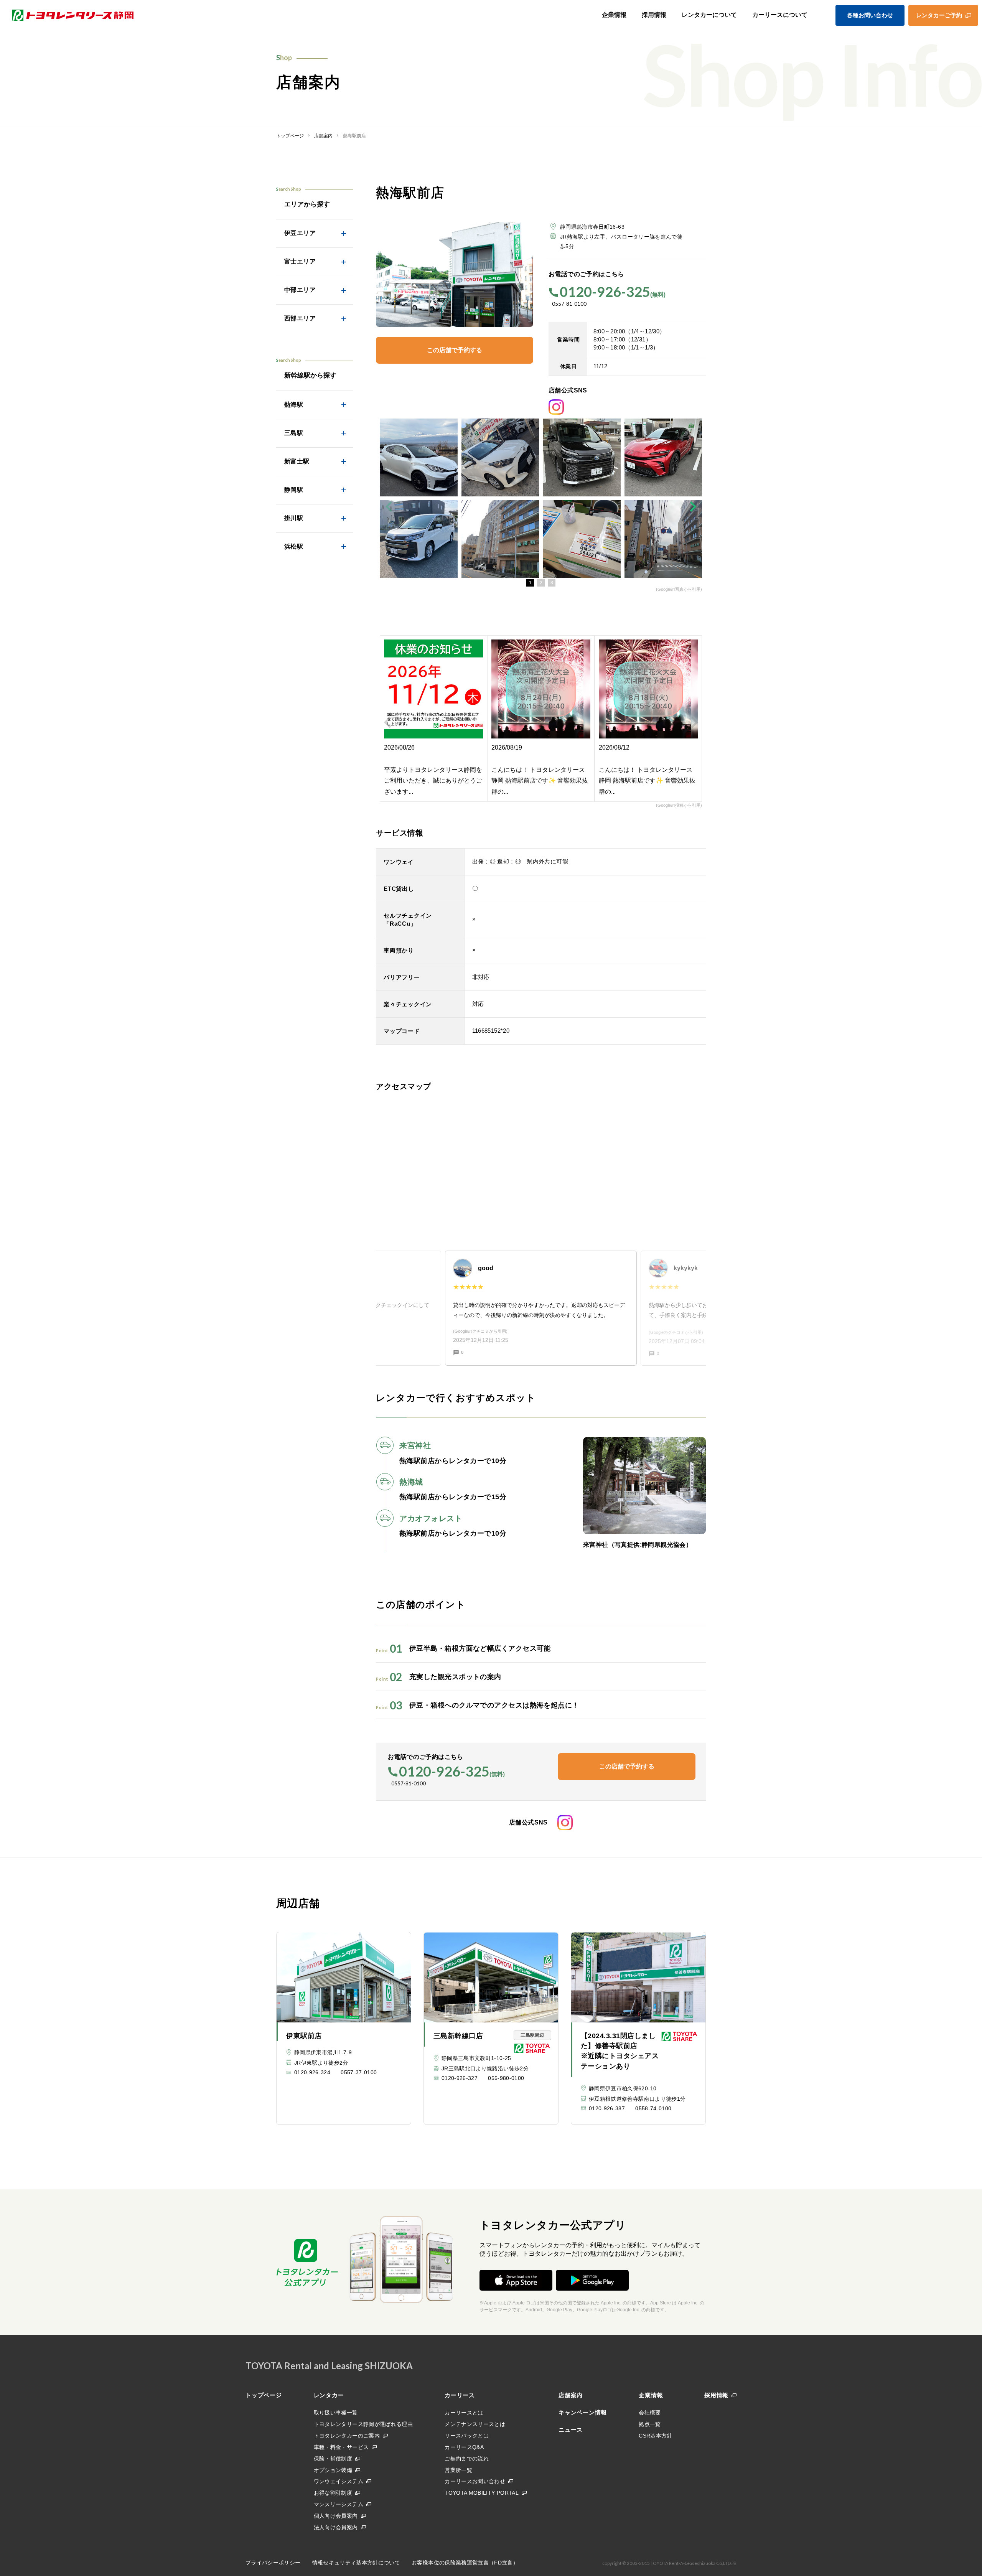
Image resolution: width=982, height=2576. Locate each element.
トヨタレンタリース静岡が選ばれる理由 (363, 2424)
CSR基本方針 (655, 2436)
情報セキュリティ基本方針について (356, 2563)
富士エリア (300, 261)
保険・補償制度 (333, 2459)
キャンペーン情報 (583, 2412)
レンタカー (329, 2395)
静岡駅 (294, 490)
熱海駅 (294, 405)
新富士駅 (297, 461)
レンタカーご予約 (939, 15)
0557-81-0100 (569, 304)
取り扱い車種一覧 (336, 2413)
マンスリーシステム (339, 2504)
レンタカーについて (709, 15)
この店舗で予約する (455, 350)
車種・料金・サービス (341, 2447)
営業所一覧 (458, 2470)
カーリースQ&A (464, 2447)
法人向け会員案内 (336, 2527)
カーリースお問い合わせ (475, 2481)
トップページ (264, 2395)
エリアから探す (307, 204)
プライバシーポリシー (273, 2563)
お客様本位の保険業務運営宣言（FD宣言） (465, 2563)
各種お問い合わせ (870, 15)
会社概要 (650, 2413)
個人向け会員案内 (336, 2516)
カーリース (460, 2395)
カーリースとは (464, 2413)
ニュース (571, 2430)
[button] (530, 583)
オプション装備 (333, 2470)
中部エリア (300, 290)
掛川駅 (294, 518)
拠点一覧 (650, 2424)
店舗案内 (571, 2395)
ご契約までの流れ (467, 2459)
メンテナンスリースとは (475, 2424)
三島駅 (294, 433)
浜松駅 (294, 546)
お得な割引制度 (333, 2493)
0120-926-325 (605, 292)
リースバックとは (467, 2436)
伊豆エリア (300, 233)
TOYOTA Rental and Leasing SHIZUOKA (329, 2366)
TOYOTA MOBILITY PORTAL (482, 2493)
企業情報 (614, 15)
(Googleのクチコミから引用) (480, 1331)
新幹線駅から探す (310, 375)
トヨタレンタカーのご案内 (347, 2436)
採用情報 (654, 15)
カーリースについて (780, 15)
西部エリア (300, 318)
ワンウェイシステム (339, 2481)
